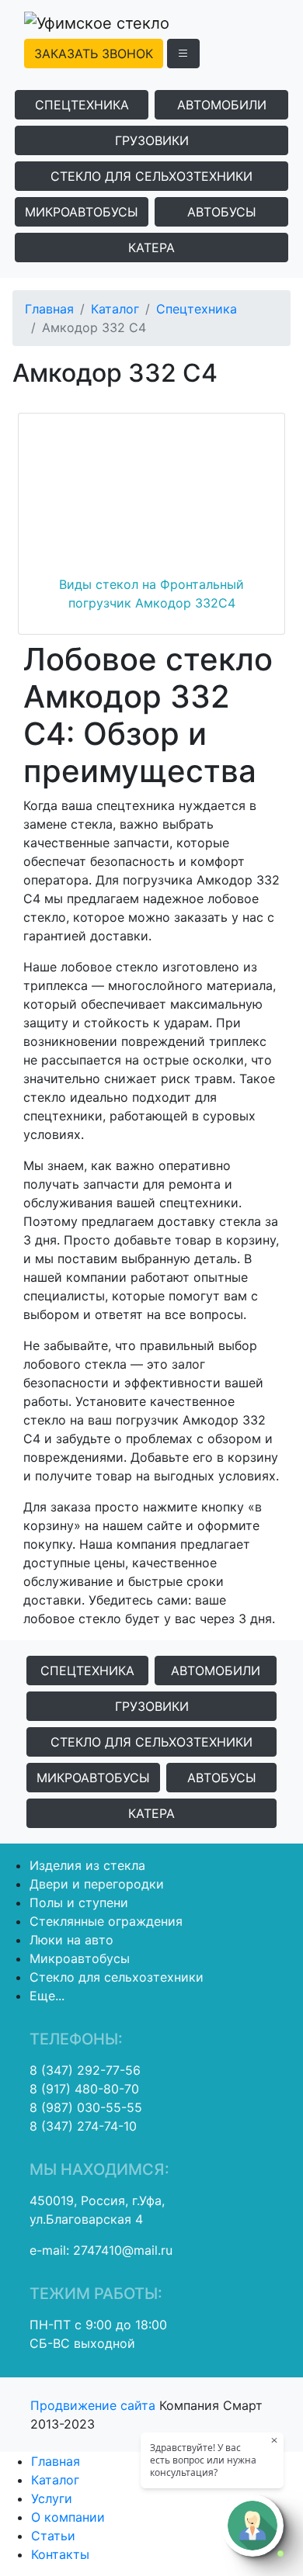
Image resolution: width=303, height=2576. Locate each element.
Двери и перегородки (97, 1884)
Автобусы (222, 212)
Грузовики (152, 140)
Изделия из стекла (87, 1865)
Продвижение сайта (95, 2405)
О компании (68, 2517)
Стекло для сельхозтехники (151, 176)
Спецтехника (82, 105)
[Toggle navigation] (183, 54)
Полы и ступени (79, 1903)
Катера (151, 248)
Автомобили (222, 105)
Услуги (52, 2498)
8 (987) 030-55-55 (86, 2107)
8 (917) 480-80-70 (84, 2089)
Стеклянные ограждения (106, 1921)
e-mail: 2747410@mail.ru (101, 2250)
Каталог (115, 309)
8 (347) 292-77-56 (85, 2070)
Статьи (53, 2536)
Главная (49, 309)
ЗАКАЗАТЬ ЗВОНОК (94, 54)
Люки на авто (71, 1940)
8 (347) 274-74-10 (83, 2126)
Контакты (60, 2554)
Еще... (47, 1996)
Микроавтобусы (82, 212)
